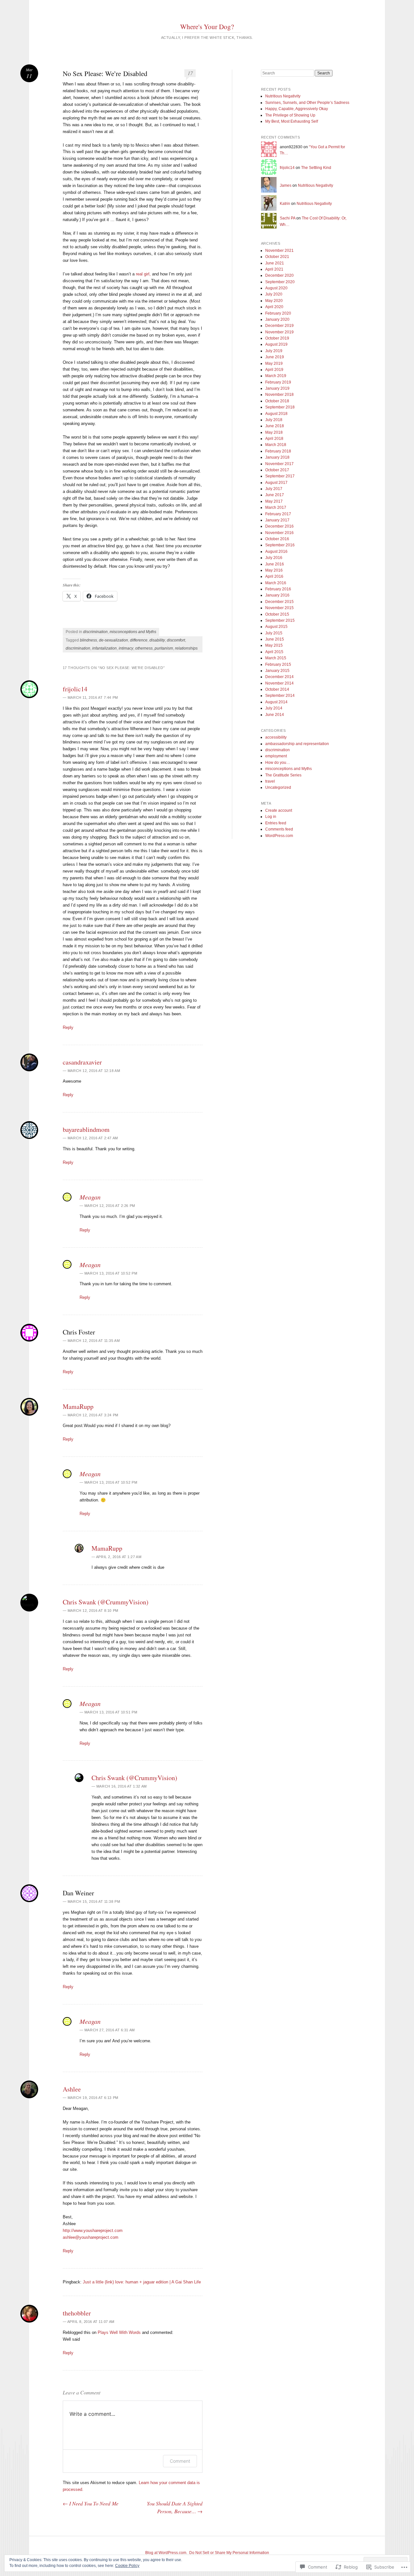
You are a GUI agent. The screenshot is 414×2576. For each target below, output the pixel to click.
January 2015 (277, 671)
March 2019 (276, 376)
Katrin (285, 204)
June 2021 (275, 263)
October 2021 (277, 257)
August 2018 (276, 414)
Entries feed (276, 823)
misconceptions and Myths (133, 632)
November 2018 (279, 395)
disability (157, 640)
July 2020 (274, 294)
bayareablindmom (86, 1129)
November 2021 (279, 251)
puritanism (164, 648)
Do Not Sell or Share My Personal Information (229, 2553)
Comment (180, 2461)
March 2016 (276, 583)
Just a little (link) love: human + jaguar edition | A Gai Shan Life (142, 2282)
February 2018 (278, 451)
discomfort (176, 640)
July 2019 (274, 351)
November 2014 (279, 683)
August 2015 (276, 627)
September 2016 (280, 545)
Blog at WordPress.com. (166, 2553)
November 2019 (279, 332)
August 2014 (276, 702)
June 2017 (275, 495)
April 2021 (274, 269)
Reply (68, 1027)
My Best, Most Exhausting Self (292, 121)
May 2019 (274, 363)
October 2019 (277, 338)
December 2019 (279, 326)
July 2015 (274, 633)
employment (276, 756)
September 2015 (280, 620)
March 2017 (276, 507)
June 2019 (275, 357)
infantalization (104, 648)
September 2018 (280, 407)
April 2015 (274, 652)
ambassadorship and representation (297, 744)
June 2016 (275, 564)
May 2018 (274, 432)
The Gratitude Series (283, 775)
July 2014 (274, 708)
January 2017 (277, 520)
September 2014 (280, 696)
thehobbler (77, 2313)
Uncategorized (278, 787)
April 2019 (274, 370)
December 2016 (279, 526)
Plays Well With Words (119, 2332)
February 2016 (278, 589)
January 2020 (277, 319)
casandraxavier (82, 1062)
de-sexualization (114, 640)
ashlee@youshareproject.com (91, 2237)
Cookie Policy (127, 2566)
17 (190, 73)
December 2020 (279, 275)
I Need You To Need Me (91, 2503)
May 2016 (274, 570)
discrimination (95, 632)
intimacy (126, 648)
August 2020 (276, 288)
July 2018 (274, 420)
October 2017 (277, 470)
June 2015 (275, 639)
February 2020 (278, 313)
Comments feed (279, 829)
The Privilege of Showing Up (290, 115)
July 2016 (274, 558)
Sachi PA (288, 218)
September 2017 (280, 476)
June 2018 (275, 426)
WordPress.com (279, 836)
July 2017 (274, 489)
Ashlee (72, 2089)
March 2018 (276, 445)
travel (270, 781)
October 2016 (277, 539)
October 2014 (277, 689)
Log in (271, 817)
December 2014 (279, 677)
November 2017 (279, 464)
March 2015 (276, 658)
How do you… (278, 763)
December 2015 (279, 602)
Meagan (90, 1197)
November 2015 (279, 608)
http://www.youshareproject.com (93, 2230)
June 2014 (275, 715)
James (286, 185)
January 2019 (277, 388)
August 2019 (276, 344)
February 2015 (278, 664)
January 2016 (277, 595)
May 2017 (274, 501)
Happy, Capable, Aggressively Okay (297, 109)
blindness (88, 640)
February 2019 (278, 382)
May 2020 (274, 301)
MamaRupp (78, 1406)
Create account (279, 810)
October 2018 (277, 401)
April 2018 (274, 439)
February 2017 (278, 514)
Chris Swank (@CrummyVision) (106, 1602)
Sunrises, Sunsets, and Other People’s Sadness (307, 103)
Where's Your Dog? (207, 27)
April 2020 (274, 307)
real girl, (143, 274)
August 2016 (276, 552)
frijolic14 (75, 689)
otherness (144, 648)
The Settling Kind (316, 168)
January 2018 (277, 457)
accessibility (276, 737)
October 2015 (277, 614)
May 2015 (274, 645)
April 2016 (274, 576)
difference (139, 640)
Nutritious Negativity (283, 96)
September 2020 (280, 282)
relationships (186, 648)
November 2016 (279, 533)
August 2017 (276, 483)
